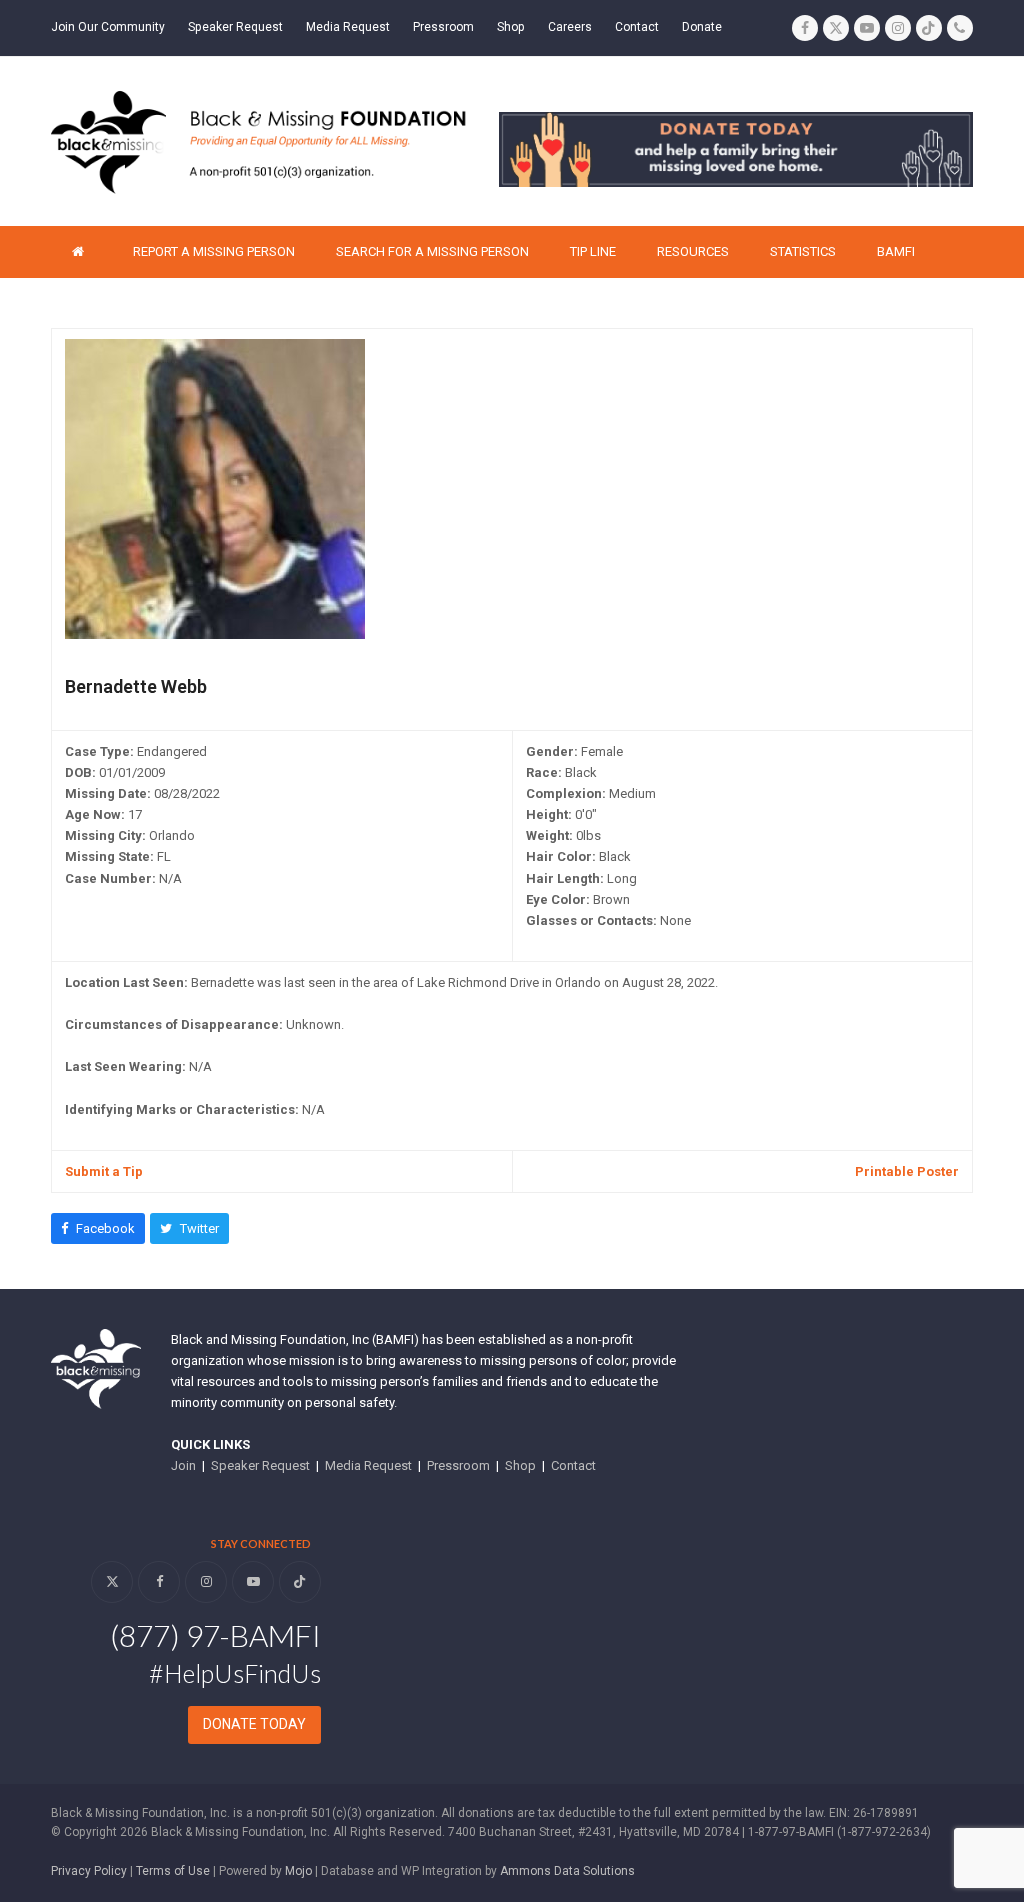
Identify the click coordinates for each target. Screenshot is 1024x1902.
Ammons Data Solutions (567, 1871)
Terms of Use (173, 1871)
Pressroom (458, 1465)
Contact (573, 1465)
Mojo (298, 1871)
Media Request (368, 1465)
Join (183, 1465)
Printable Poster (907, 1171)
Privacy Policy (89, 1871)
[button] (98, 1228)
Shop (520, 1465)
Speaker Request (260, 1465)
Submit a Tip (104, 1171)
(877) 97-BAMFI (215, 1635)
